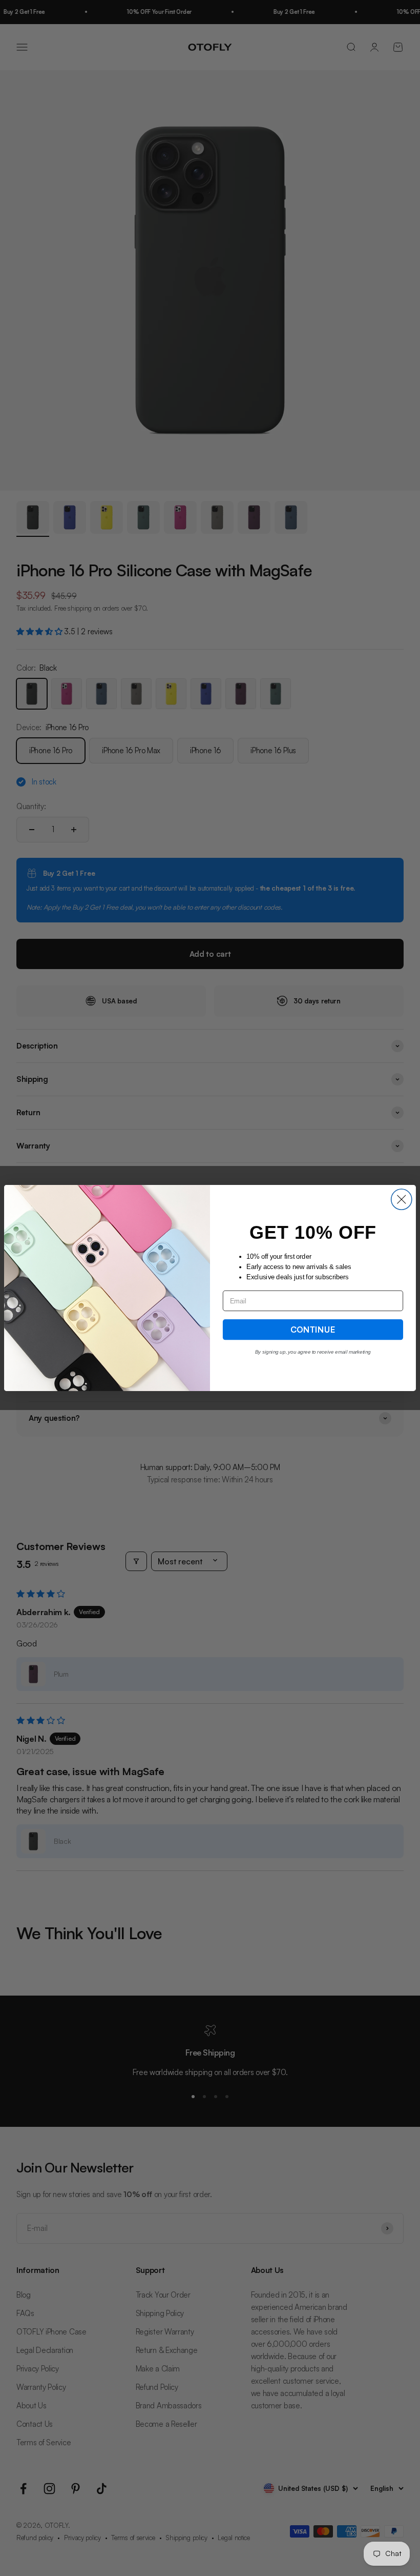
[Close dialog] (402, 1199)
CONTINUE (313, 1329)
